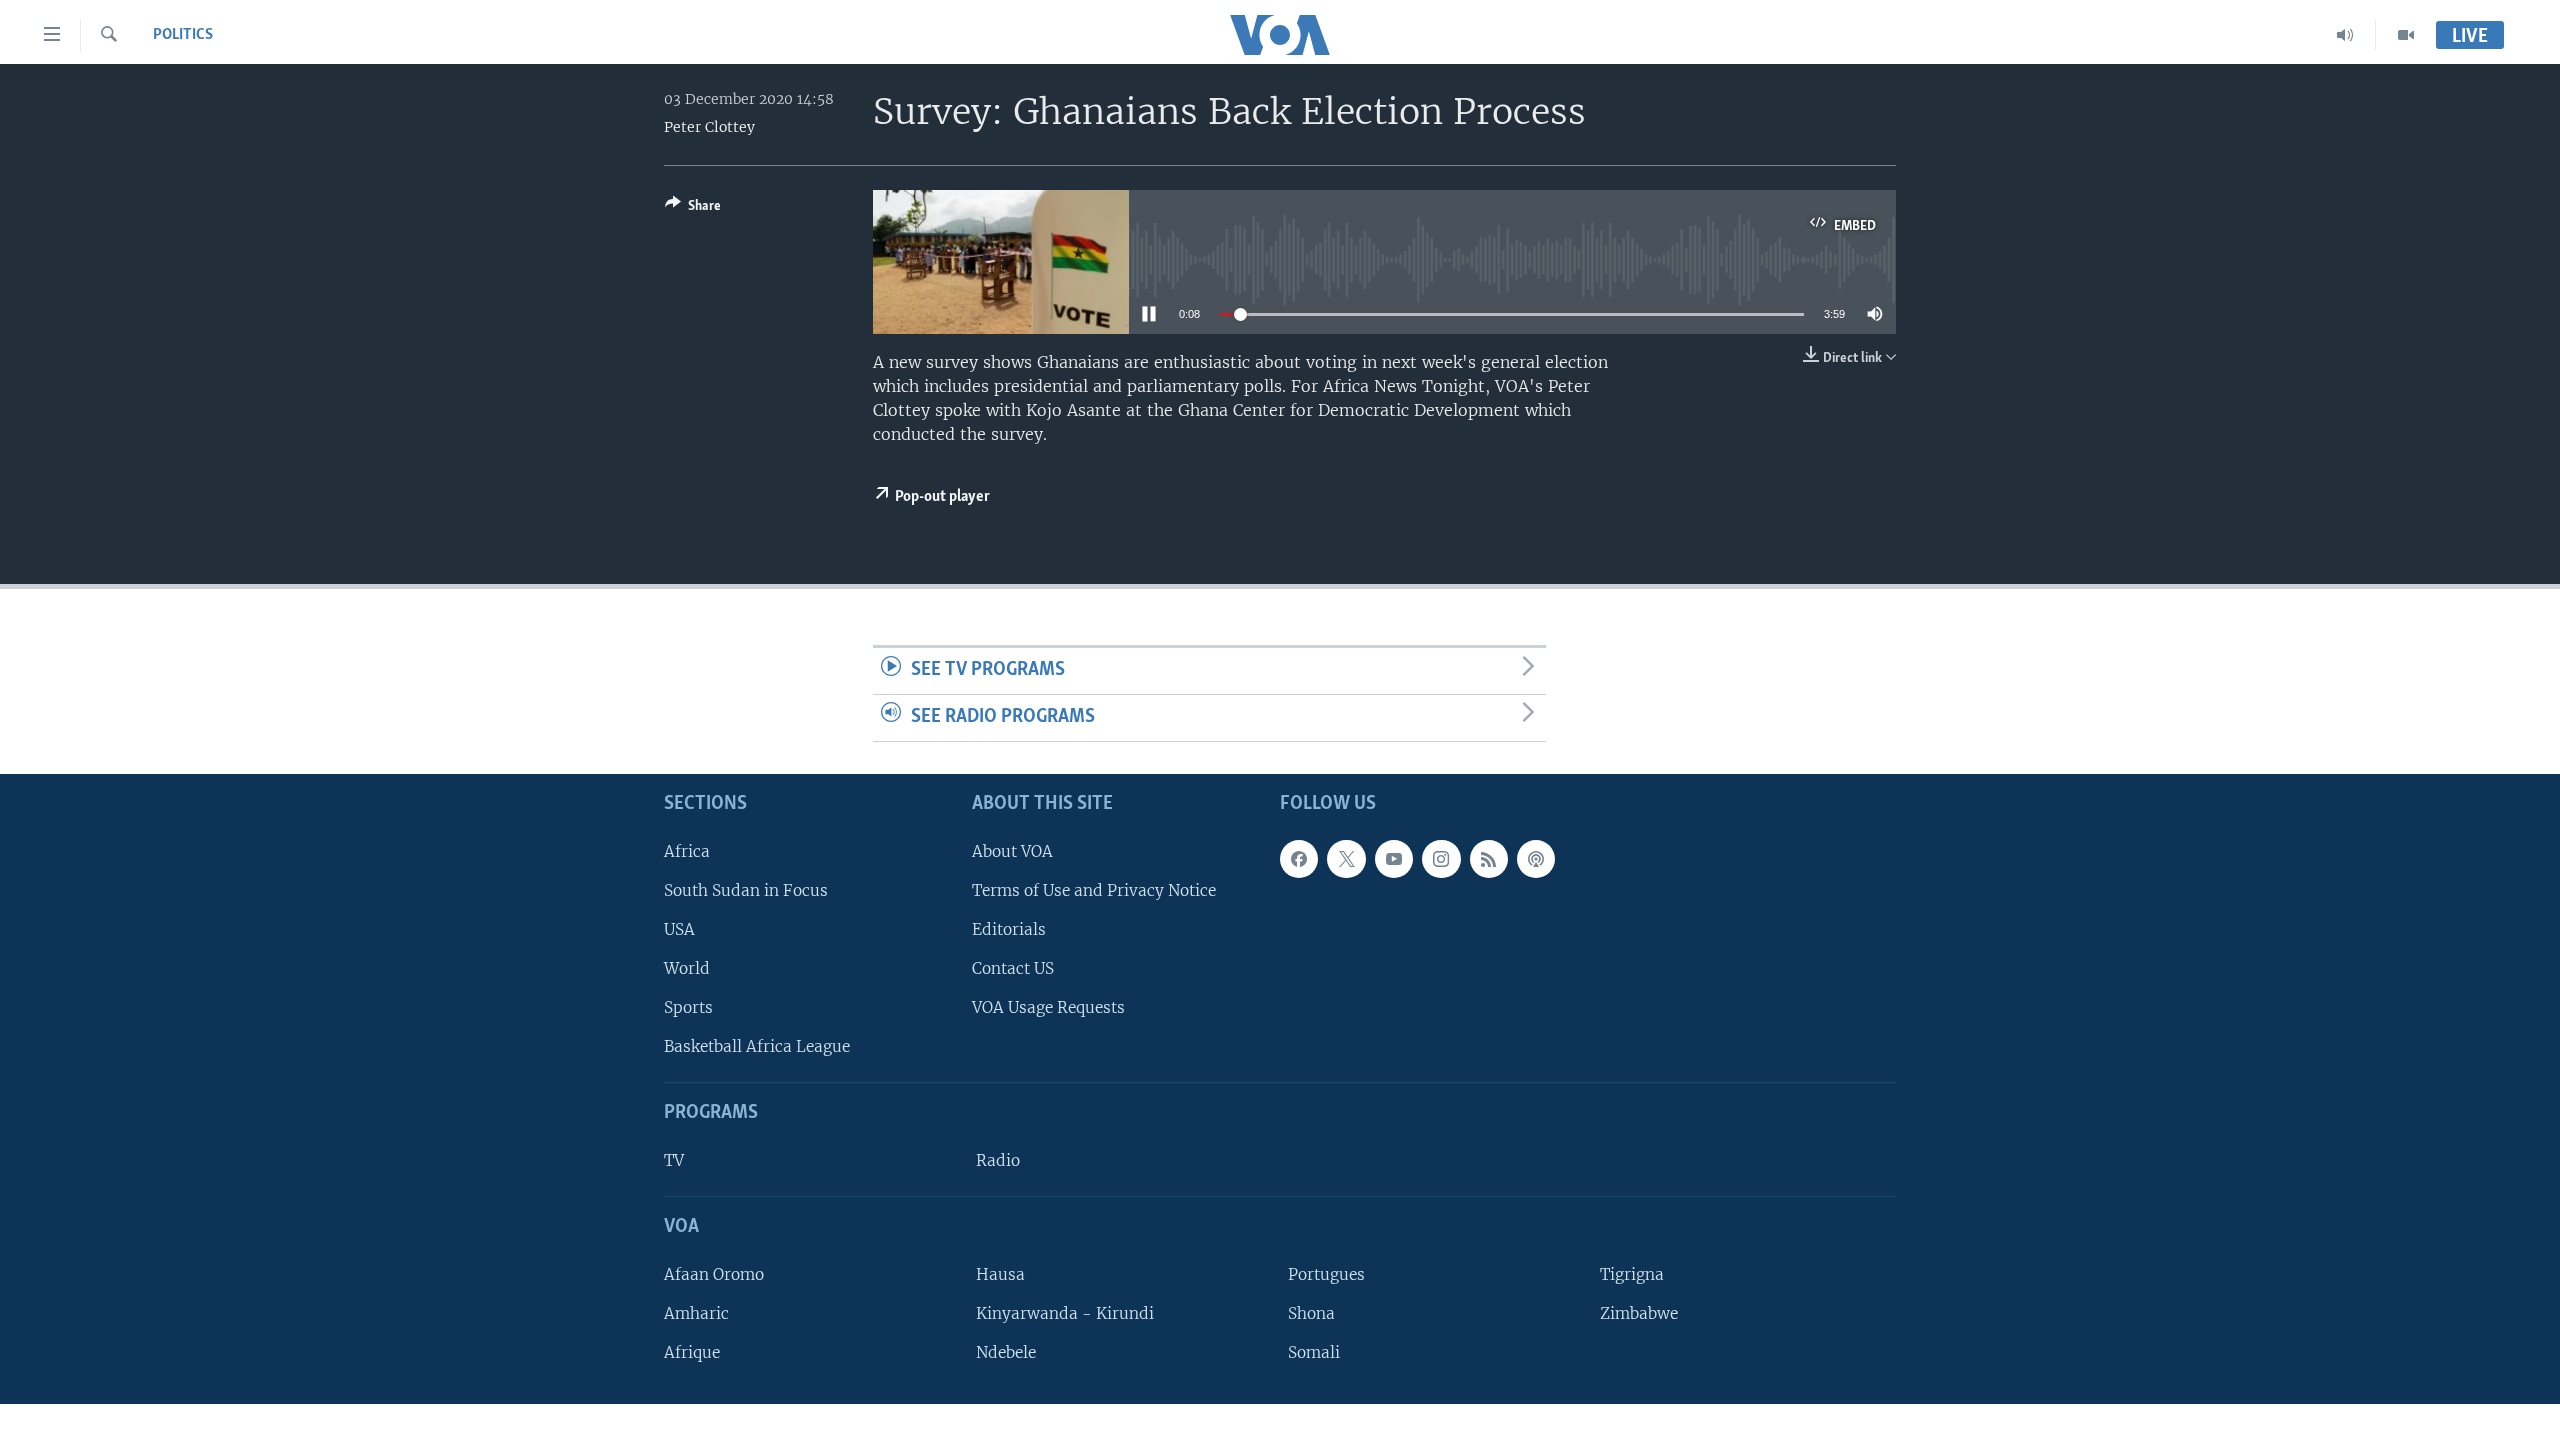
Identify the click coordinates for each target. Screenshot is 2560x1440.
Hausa (1000, 1273)
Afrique (692, 1352)
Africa (687, 850)
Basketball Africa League (757, 1046)
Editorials (1009, 928)
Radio (998, 1160)
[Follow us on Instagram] (1441, 858)
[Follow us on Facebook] (1299, 858)
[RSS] (1489, 858)
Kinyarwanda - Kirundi (1065, 1313)
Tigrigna (1632, 1273)
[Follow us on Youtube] (1394, 858)
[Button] (693, 209)
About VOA (1012, 850)
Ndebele (1006, 1352)
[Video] (2406, 35)
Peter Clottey (709, 127)
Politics (183, 35)
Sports (688, 1007)
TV (674, 1160)
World (687, 968)
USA (679, 928)
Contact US (1013, 968)
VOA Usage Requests (1048, 1007)
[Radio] (2345, 35)
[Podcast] (1536, 858)
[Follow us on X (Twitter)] (1346, 858)
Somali (1314, 1352)
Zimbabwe (1639, 1313)
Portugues (1326, 1273)
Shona (1311, 1313)
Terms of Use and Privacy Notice (1094, 889)
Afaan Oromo (714, 1273)
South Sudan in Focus (746, 889)
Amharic (696, 1313)
